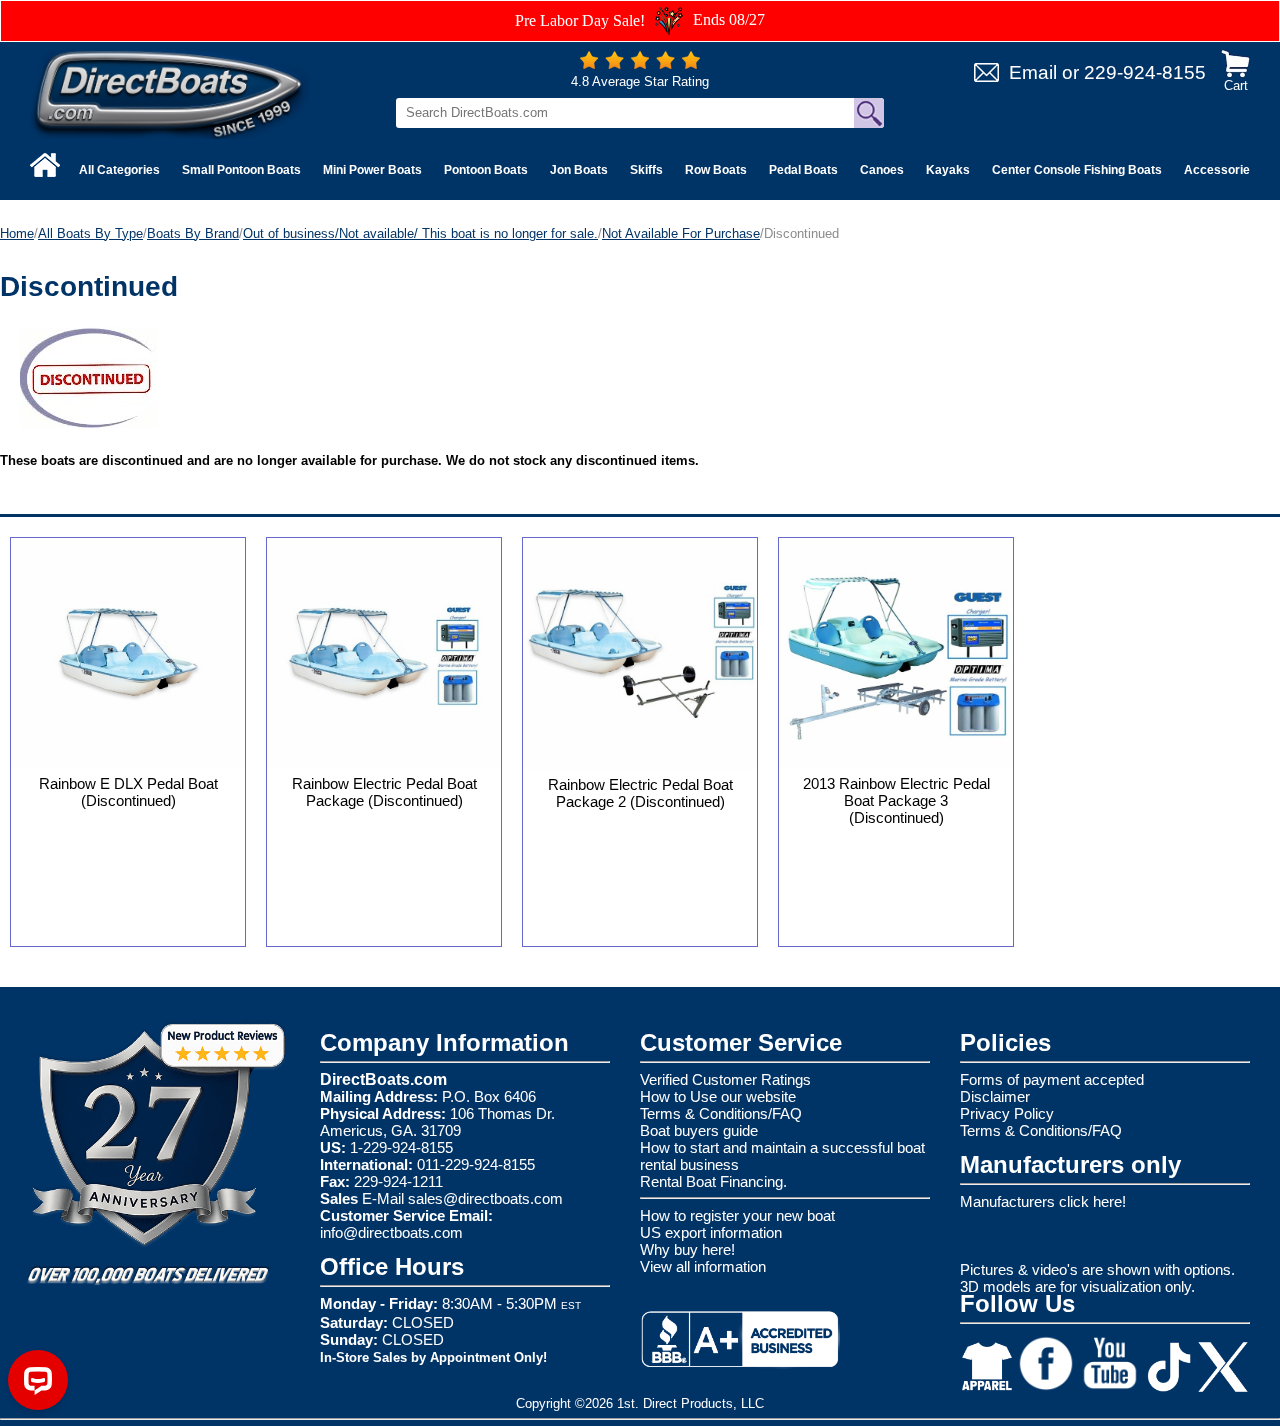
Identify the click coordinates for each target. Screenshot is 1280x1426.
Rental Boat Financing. (713, 1181)
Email (1033, 72)
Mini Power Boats (372, 170)
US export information (711, 1232)
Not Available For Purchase (681, 233)
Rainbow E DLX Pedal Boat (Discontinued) (128, 792)
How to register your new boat (737, 1215)
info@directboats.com (391, 1232)
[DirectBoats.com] (170, 93)
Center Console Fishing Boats (1077, 170)
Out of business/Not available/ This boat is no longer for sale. (420, 233)
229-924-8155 (1145, 72)
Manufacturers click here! (1043, 1201)
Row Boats (716, 170)
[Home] (45, 165)
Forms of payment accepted (1052, 1079)
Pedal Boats (803, 170)
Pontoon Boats (486, 170)
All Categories (119, 170)
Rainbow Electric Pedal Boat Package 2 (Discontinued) (640, 793)
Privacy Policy (1007, 1113)
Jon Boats (579, 170)
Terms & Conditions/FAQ (721, 1113)
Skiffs (646, 170)
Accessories (1220, 170)
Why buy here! (687, 1249)
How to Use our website (718, 1096)
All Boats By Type (90, 233)
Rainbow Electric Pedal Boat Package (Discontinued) (384, 792)
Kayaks (948, 170)
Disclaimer (995, 1096)
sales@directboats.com (485, 1198)
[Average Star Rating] (640, 64)
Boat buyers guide (699, 1130)
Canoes (882, 170)
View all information (703, 1266)
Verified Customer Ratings (725, 1079)
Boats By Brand (193, 233)
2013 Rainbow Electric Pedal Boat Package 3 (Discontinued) (896, 800)
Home (17, 233)
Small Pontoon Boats (241, 170)
